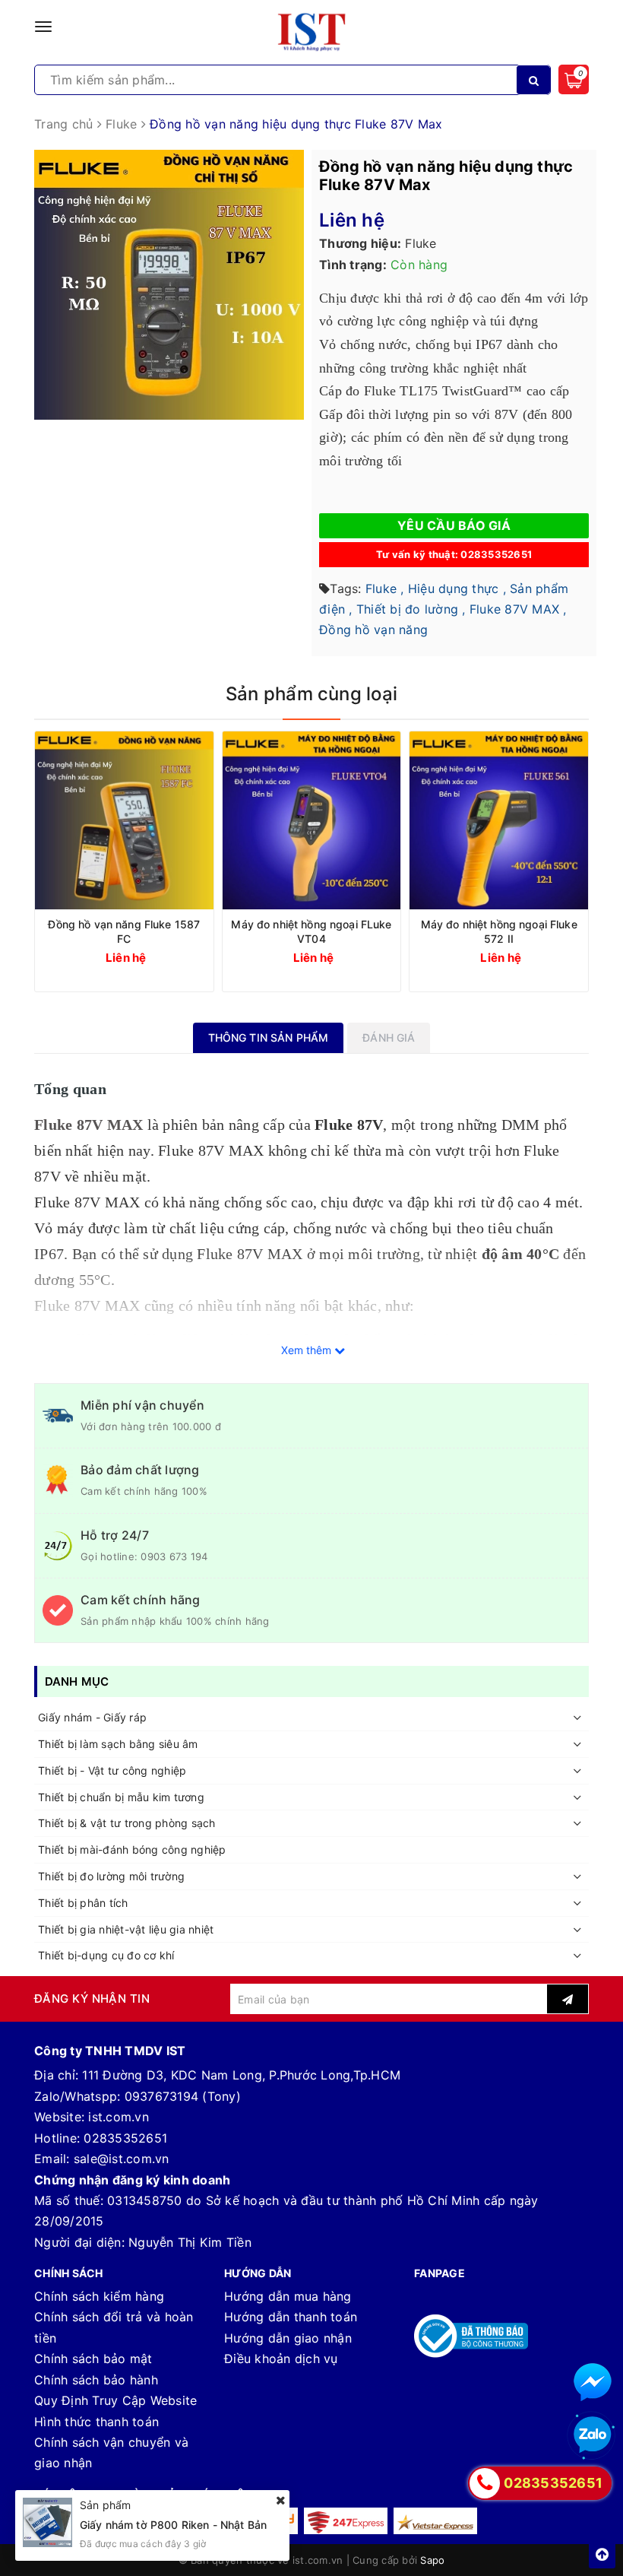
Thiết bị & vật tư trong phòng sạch (127, 1823)
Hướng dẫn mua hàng (288, 2296)
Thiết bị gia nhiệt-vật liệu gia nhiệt (126, 1929)
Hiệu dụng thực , (457, 588)
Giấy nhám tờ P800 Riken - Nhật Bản (173, 2525)
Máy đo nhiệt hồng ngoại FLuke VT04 (311, 931)
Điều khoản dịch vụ (281, 2359)
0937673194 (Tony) (183, 2096)
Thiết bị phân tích (83, 1903)
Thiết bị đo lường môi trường (111, 1876)
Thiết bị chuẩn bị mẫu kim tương (121, 1797)
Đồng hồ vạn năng (373, 630)
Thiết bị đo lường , (411, 609)
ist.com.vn (119, 2117)
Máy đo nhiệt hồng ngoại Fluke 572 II (499, 931)
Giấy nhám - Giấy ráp (92, 1717)
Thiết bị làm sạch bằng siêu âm (118, 1744)
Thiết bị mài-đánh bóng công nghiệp (132, 1850)
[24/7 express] (346, 2521)
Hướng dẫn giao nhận (288, 2338)
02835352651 (125, 2138)
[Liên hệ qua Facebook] (593, 2382)
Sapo (432, 2560)
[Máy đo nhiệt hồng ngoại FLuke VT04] (312, 821)
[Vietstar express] (435, 2521)
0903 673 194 (174, 1556)
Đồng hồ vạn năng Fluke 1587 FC (124, 931)
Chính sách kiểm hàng (99, 2296)
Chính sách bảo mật (93, 2359)
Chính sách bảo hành (96, 2380)
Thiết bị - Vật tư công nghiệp (112, 1770)
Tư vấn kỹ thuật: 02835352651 (454, 554)
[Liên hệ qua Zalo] (593, 2435)
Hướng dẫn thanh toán (291, 2317)
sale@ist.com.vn (122, 2159)
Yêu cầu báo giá (454, 525)
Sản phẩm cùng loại (311, 694)
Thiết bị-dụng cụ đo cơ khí (106, 1955)
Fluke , (385, 588)
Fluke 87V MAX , (518, 609)
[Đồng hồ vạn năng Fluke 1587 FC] (124, 821)
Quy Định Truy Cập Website (115, 2400)
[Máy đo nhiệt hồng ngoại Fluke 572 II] (499, 821)
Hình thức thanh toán (96, 2422)
